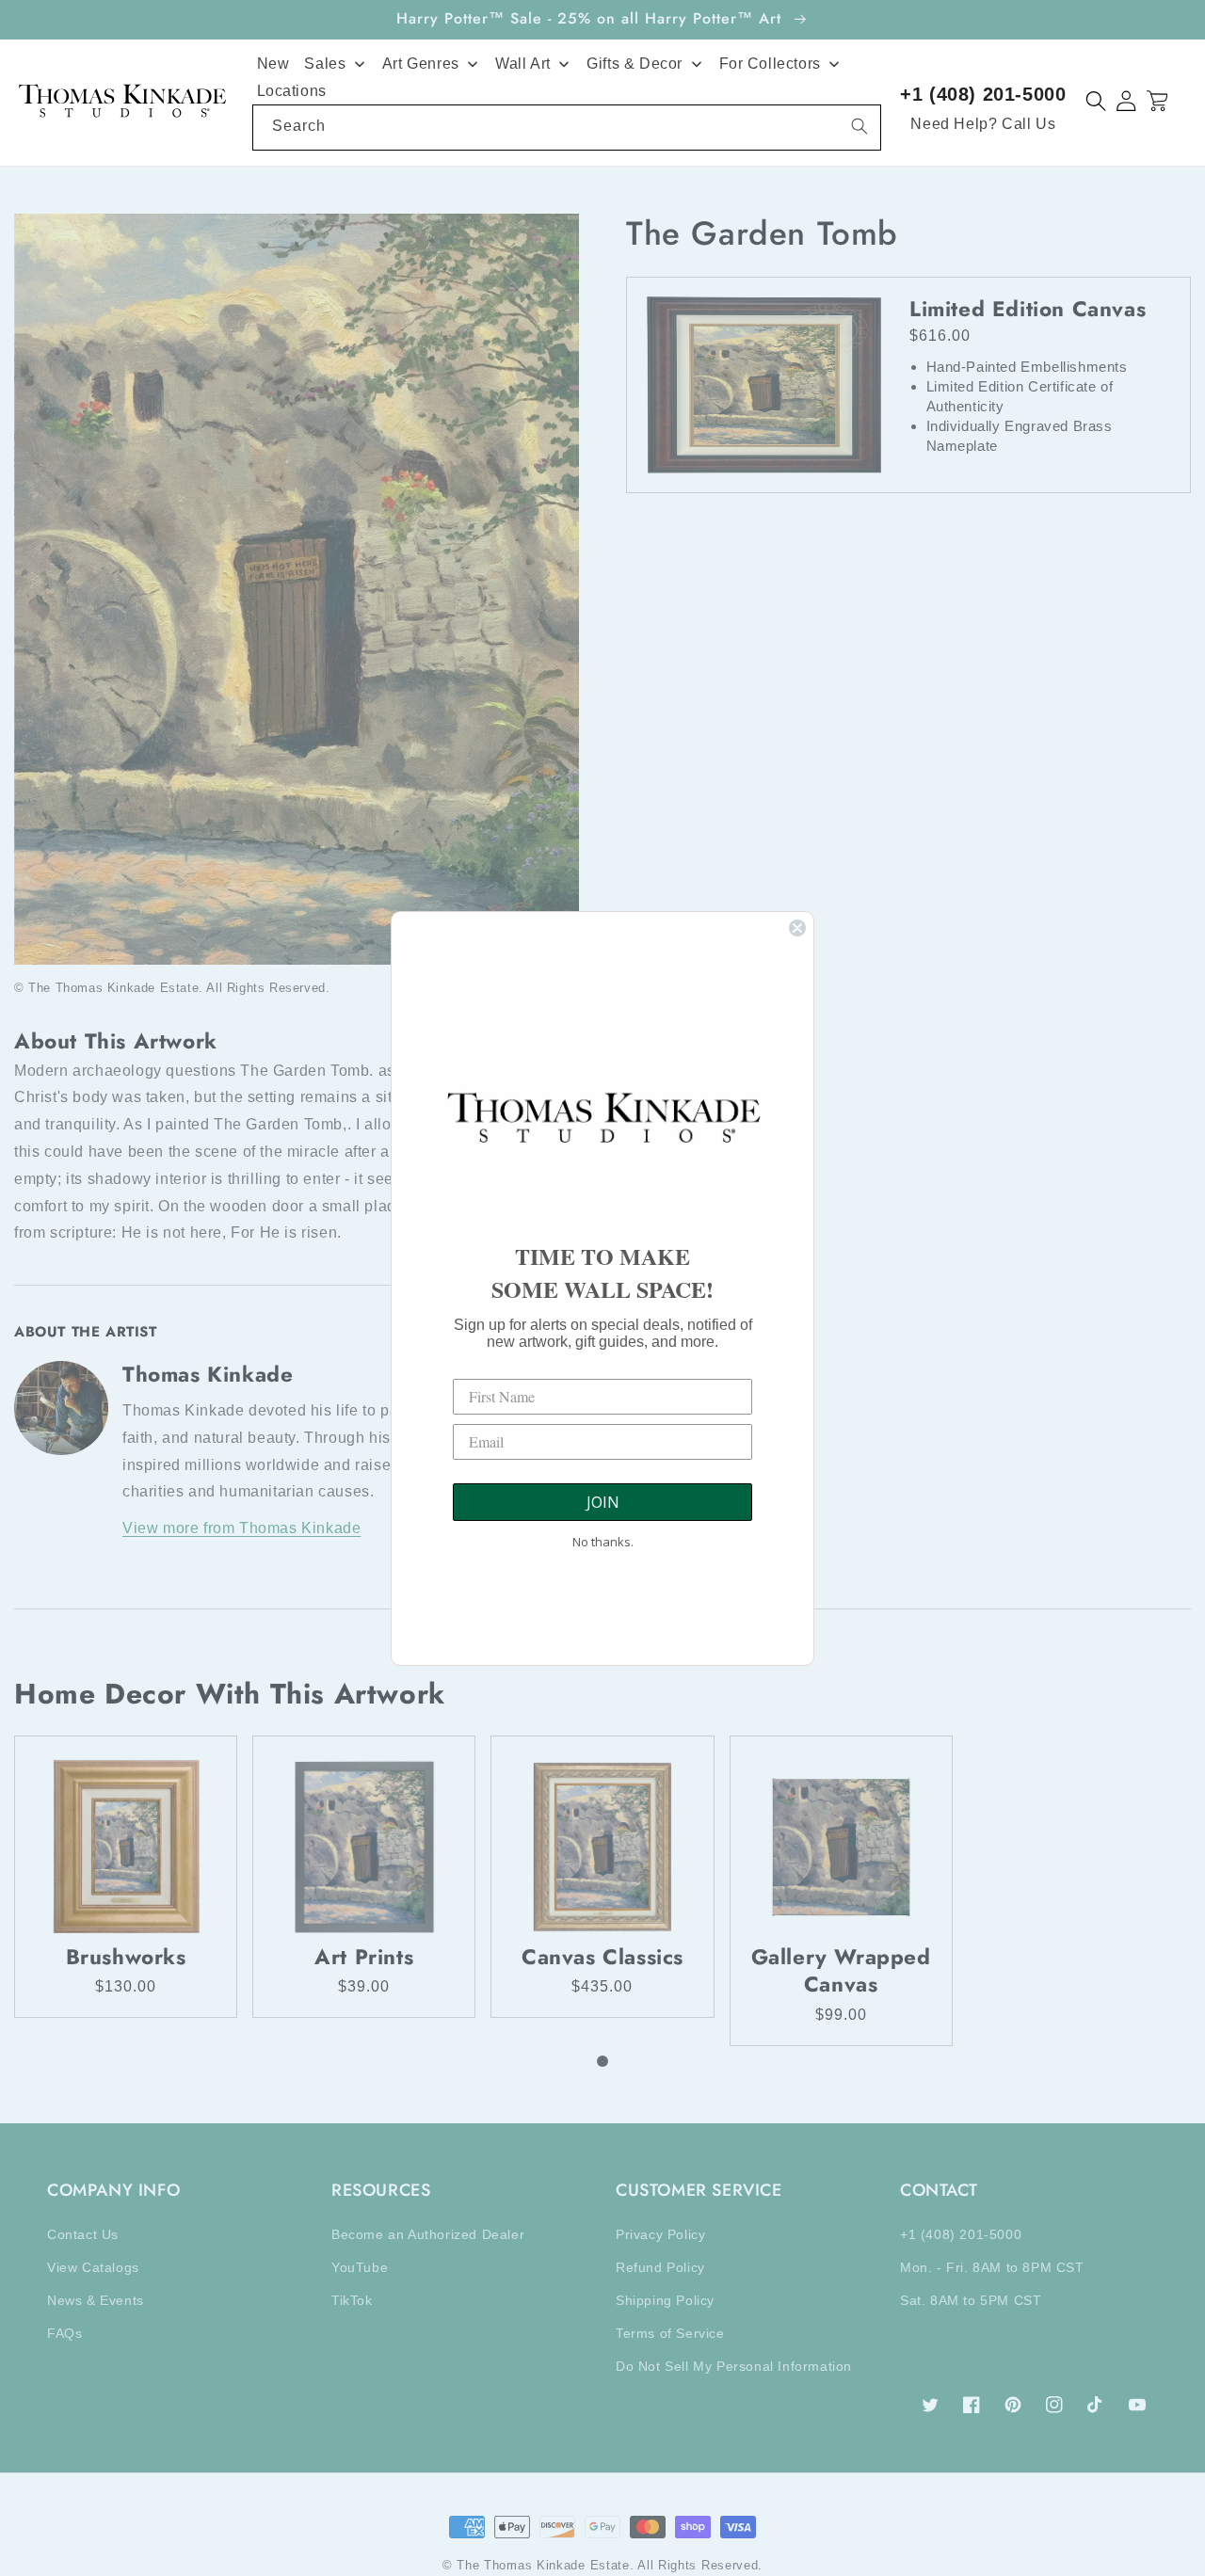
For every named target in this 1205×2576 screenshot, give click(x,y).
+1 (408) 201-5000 (983, 94)
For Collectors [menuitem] (770, 64)
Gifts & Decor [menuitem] (635, 64)
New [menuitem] (273, 64)
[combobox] (567, 128)
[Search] (860, 126)
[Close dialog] (797, 928)
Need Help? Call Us (983, 124)
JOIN (603, 1502)
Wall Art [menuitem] (523, 64)
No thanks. (603, 1542)
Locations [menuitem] (292, 91)
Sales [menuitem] (325, 64)
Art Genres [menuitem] (421, 64)
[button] (1096, 101)
